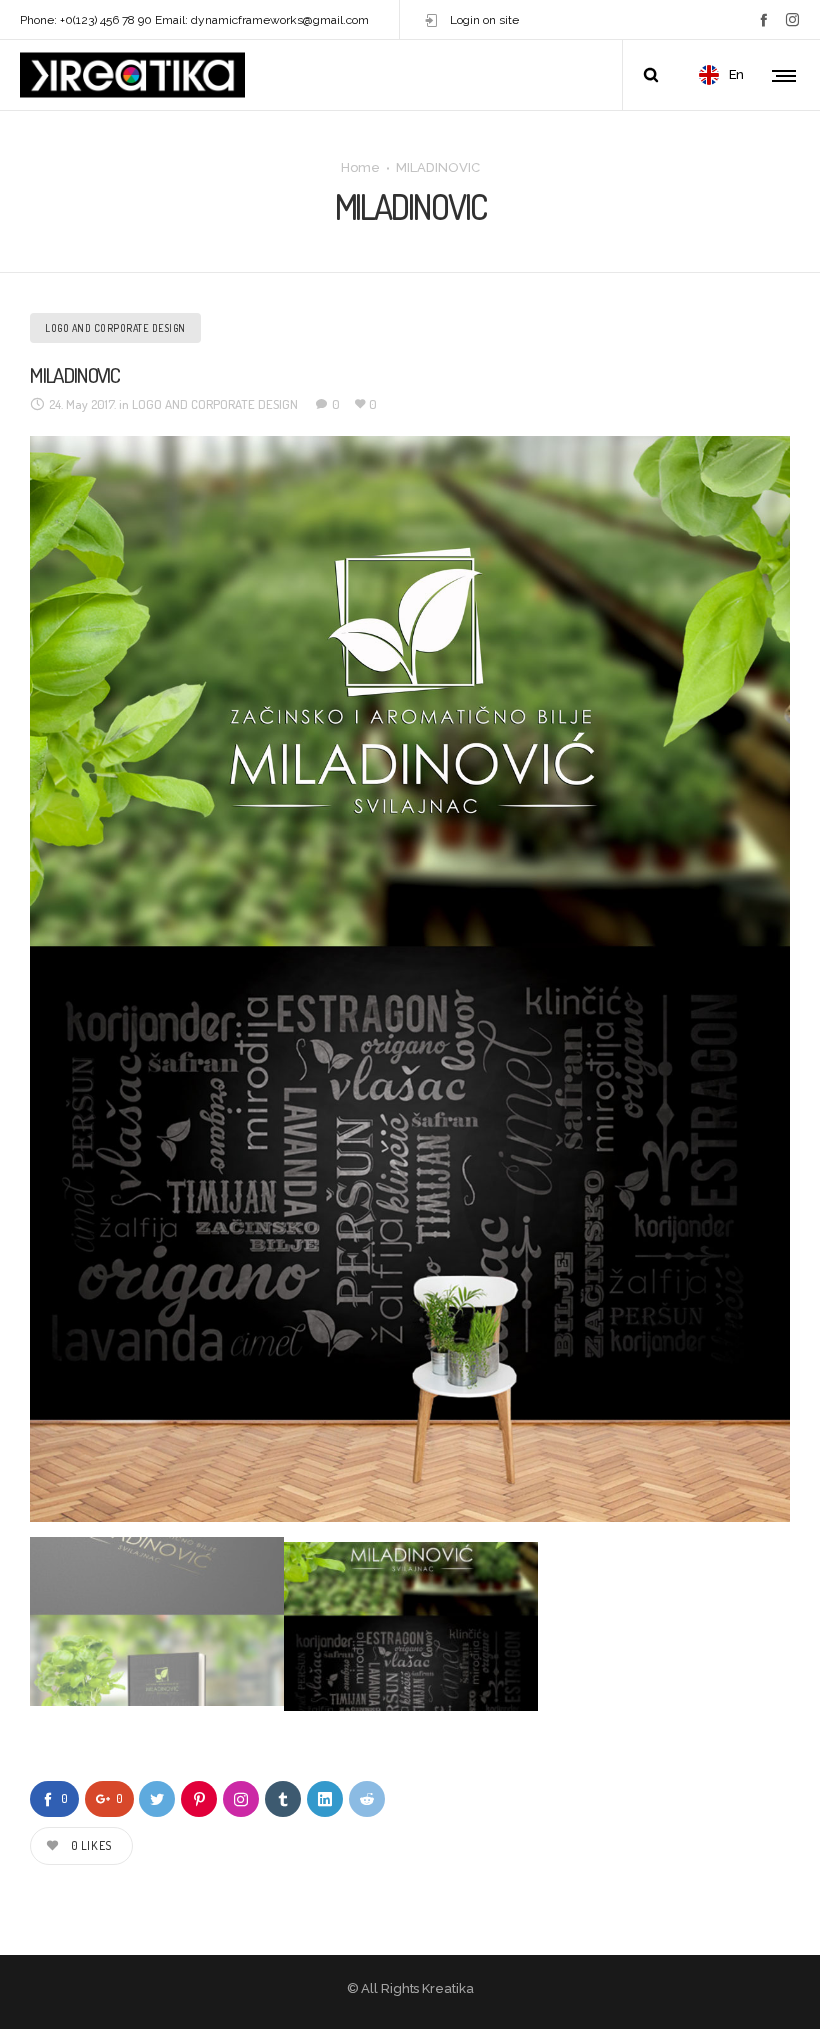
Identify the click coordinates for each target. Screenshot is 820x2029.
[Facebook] (763, 19)
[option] (410, 979)
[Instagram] (792, 19)
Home (360, 166)
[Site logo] (132, 75)
